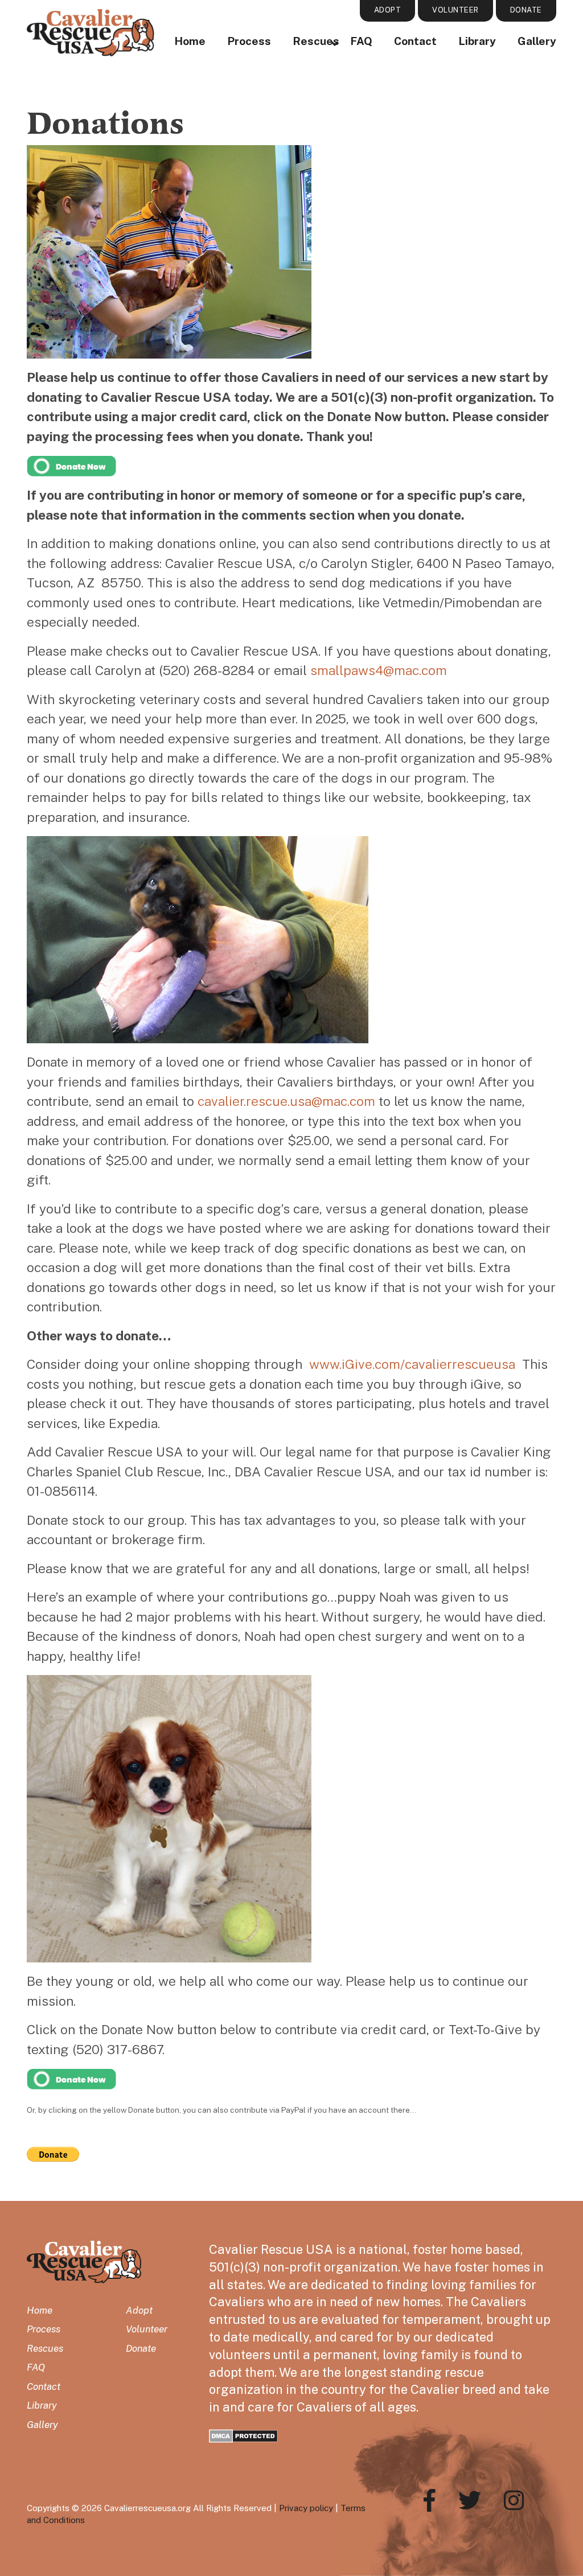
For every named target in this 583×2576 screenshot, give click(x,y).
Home (190, 41)
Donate (141, 2348)
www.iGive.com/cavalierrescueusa (412, 1364)
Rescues (45, 2348)
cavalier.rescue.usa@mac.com (286, 1101)
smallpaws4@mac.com (379, 670)
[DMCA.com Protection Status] (243, 2435)
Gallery (537, 41)
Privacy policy (306, 2508)
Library (477, 41)
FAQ (361, 41)
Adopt (139, 2310)
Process (249, 41)
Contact (415, 41)
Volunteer (147, 2329)
